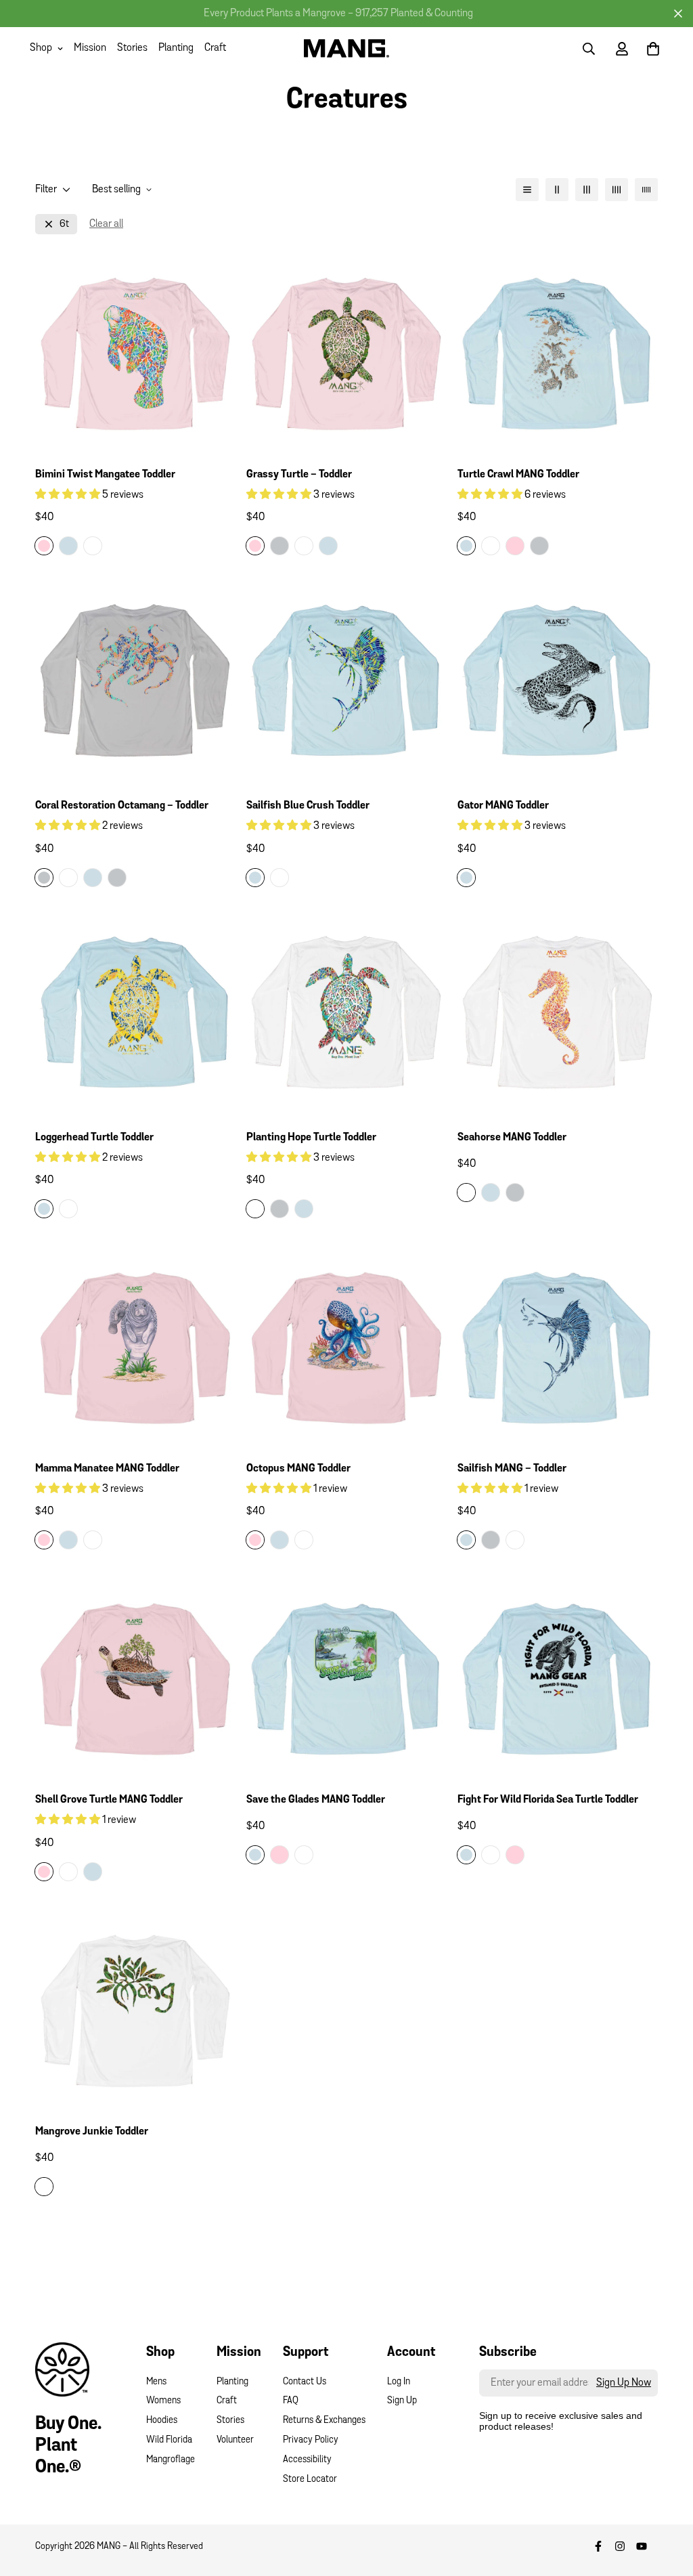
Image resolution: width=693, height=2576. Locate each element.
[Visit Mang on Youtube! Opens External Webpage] (642, 2546)
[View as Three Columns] (587, 190)
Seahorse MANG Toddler (512, 1138)
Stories (132, 48)
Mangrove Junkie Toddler (92, 2132)
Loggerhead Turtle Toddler (94, 1138)
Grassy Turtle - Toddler (299, 475)
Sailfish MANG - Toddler (512, 1469)
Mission (90, 48)
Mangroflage (171, 2460)
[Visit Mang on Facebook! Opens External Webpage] (598, 2546)
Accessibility (307, 2460)
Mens (156, 2382)
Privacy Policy (311, 2440)
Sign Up (402, 2401)
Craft (215, 48)
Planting (176, 48)
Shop (41, 48)
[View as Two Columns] (557, 190)
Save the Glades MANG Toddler (316, 1800)
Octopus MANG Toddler (298, 1469)
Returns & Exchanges (324, 2421)
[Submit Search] (589, 49)
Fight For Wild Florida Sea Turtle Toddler (548, 1800)
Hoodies (162, 2421)
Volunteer (235, 2440)
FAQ (291, 2401)
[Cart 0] (653, 49)
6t (64, 224)
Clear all (106, 224)
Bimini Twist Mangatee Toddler (105, 475)
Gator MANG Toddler (503, 806)
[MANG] (347, 48)
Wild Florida (169, 2440)
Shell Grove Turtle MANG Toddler (109, 1800)
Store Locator (310, 2480)
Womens (163, 2401)
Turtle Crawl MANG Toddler (518, 475)
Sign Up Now (624, 2383)
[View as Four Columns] (617, 190)
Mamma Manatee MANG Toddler (107, 1469)
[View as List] (527, 190)
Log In (399, 2382)
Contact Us (305, 2382)
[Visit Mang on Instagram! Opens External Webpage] (620, 2546)
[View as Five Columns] (646, 190)
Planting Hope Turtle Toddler (311, 1138)
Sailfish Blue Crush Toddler (308, 806)
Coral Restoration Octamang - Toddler (122, 806)
